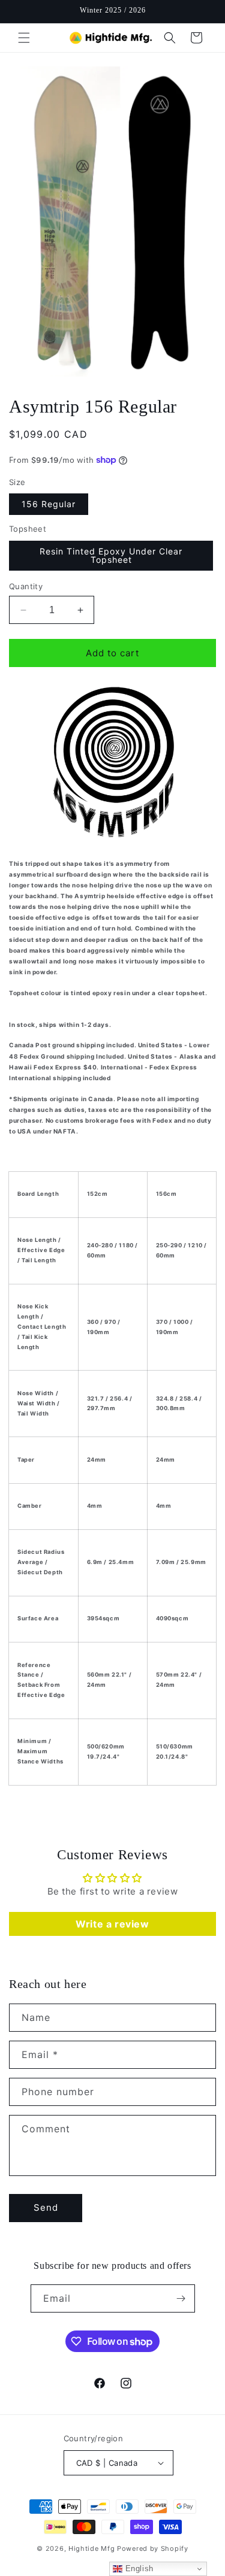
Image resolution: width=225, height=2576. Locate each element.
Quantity (26, 586)
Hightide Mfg (91, 2548)
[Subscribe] (181, 2298)
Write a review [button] (112, 1924)
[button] (24, 38)
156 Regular (49, 504)
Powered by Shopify (153, 2548)
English (138, 2569)
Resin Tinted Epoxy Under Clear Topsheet (111, 555)
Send (46, 2207)
